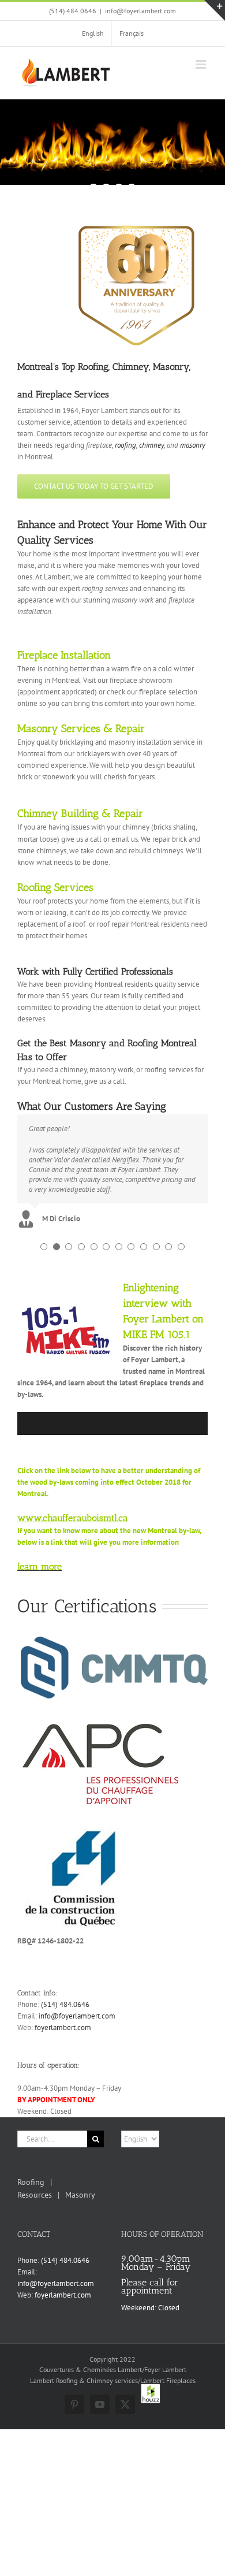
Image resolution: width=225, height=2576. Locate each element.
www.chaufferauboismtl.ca (73, 1518)
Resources (35, 2195)
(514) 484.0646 (65, 2004)
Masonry (80, 2195)
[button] (44, 1247)
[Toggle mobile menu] (202, 64)
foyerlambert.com (63, 2027)
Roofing (31, 2182)
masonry (193, 445)
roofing (125, 445)
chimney (151, 445)
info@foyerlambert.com (140, 11)
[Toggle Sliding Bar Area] (215, 10)
